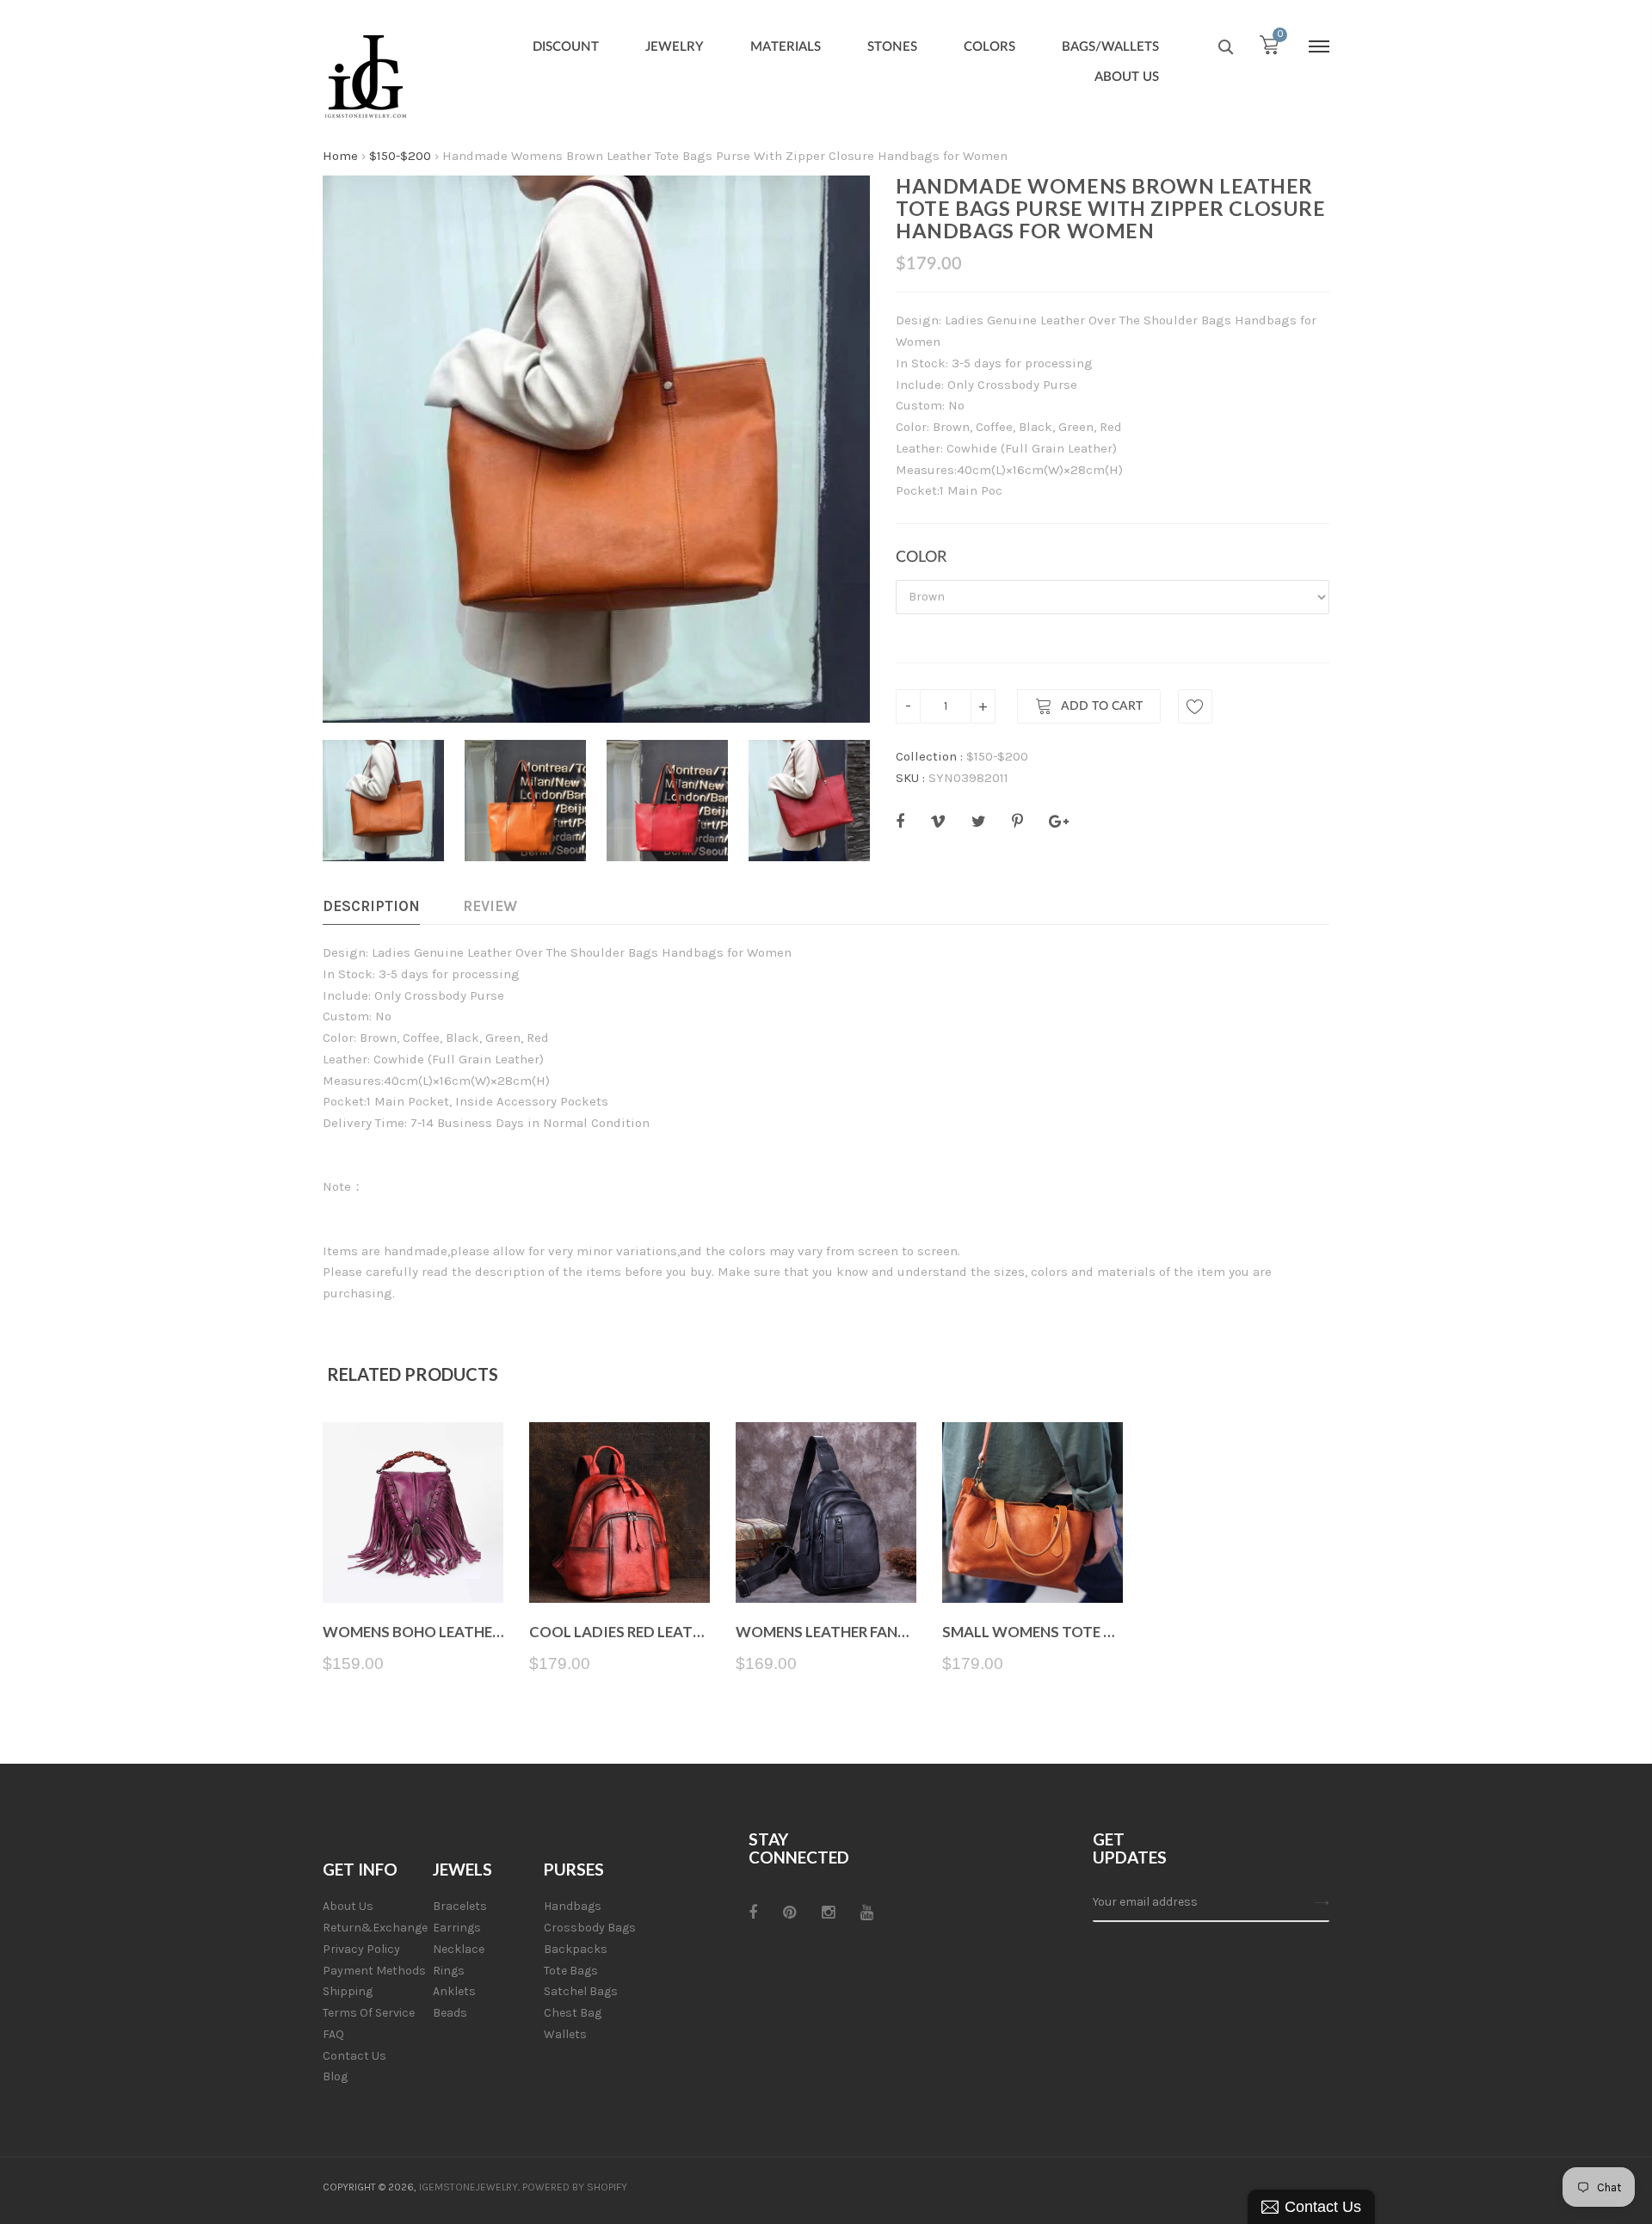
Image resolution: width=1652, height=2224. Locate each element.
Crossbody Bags (590, 1928)
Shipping (348, 1991)
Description (371, 906)
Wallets (565, 2034)
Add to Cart (1102, 706)
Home (340, 156)
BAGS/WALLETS (1110, 47)
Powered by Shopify (575, 2187)
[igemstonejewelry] (366, 77)
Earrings (457, 1928)
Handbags (573, 1906)
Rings (449, 1971)
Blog (335, 2076)
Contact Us (354, 2056)
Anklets (454, 1991)
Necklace (459, 1949)
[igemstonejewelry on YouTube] (867, 1913)
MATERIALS (786, 47)
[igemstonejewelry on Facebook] (753, 1913)
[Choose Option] (413, 1562)
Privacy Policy (361, 1949)
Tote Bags (571, 1971)
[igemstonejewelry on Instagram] (828, 1913)
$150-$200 (400, 156)
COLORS (989, 47)
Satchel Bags (581, 1991)
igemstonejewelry (468, 2187)
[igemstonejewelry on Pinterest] (789, 1913)
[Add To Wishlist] (1195, 706)
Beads (450, 2013)
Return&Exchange (375, 1928)
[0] (1269, 49)
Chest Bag (573, 2013)
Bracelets (460, 1906)
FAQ (333, 2034)
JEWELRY (675, 47)
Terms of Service (369, 2013)
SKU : (910, 778)
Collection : (929, 756)
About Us (348, 1906)
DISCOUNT (566, 47)
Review (490, 906)
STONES (892, 47)
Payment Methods (374, 1971)
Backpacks (576, 1949)
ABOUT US (1127, 77)
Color (921, 558)
